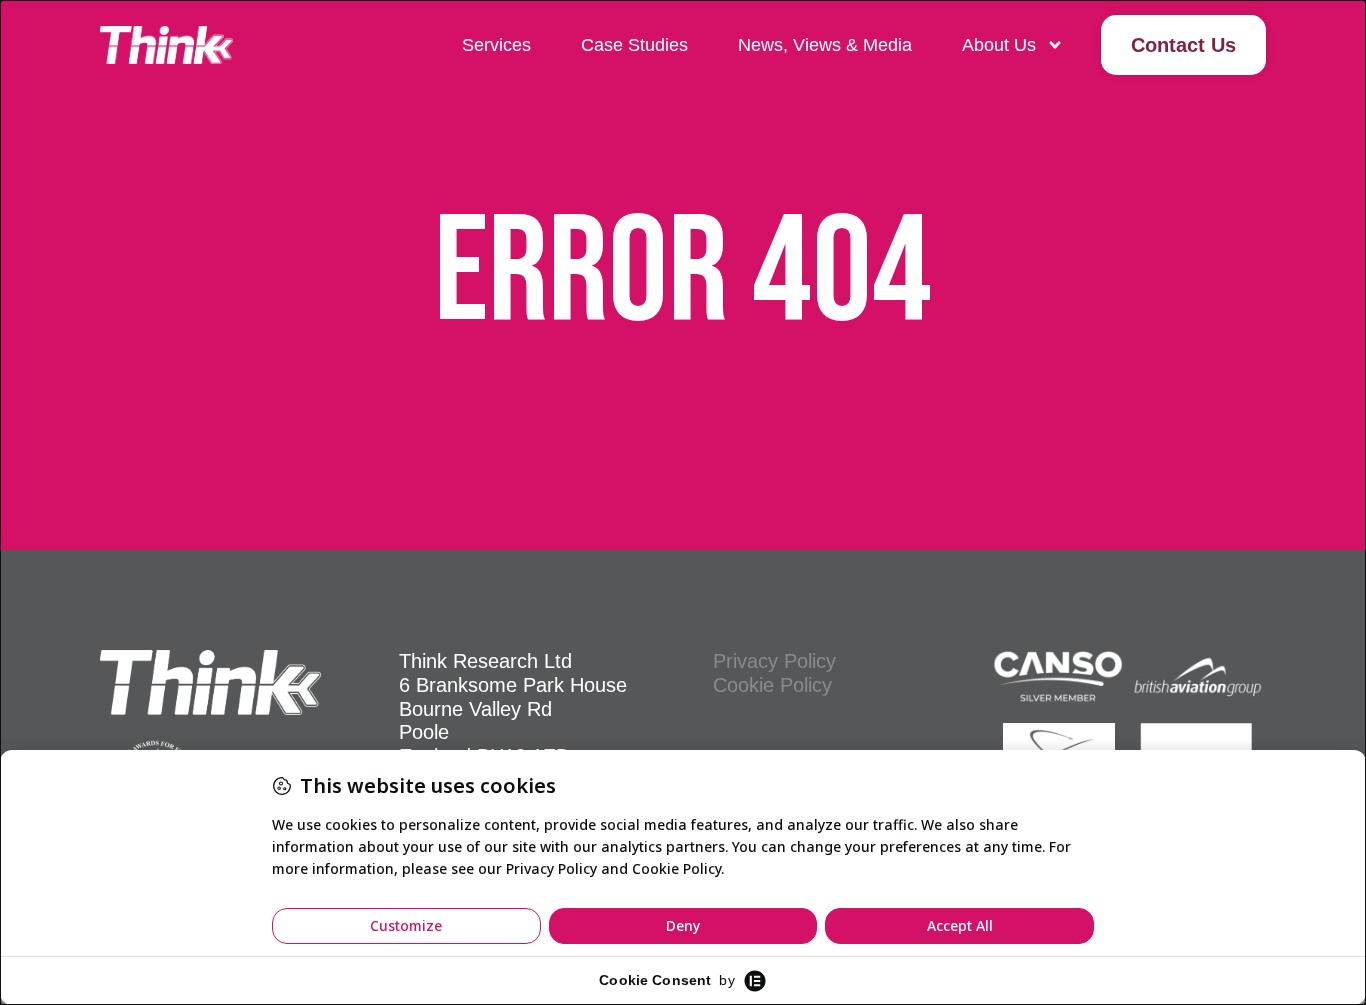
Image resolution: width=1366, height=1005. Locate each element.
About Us (999, 45)
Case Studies (634, 45)
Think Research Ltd (485, 661)
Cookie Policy (772, 685)
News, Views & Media (825, 45)
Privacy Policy (774, 661)
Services (496, 45)
